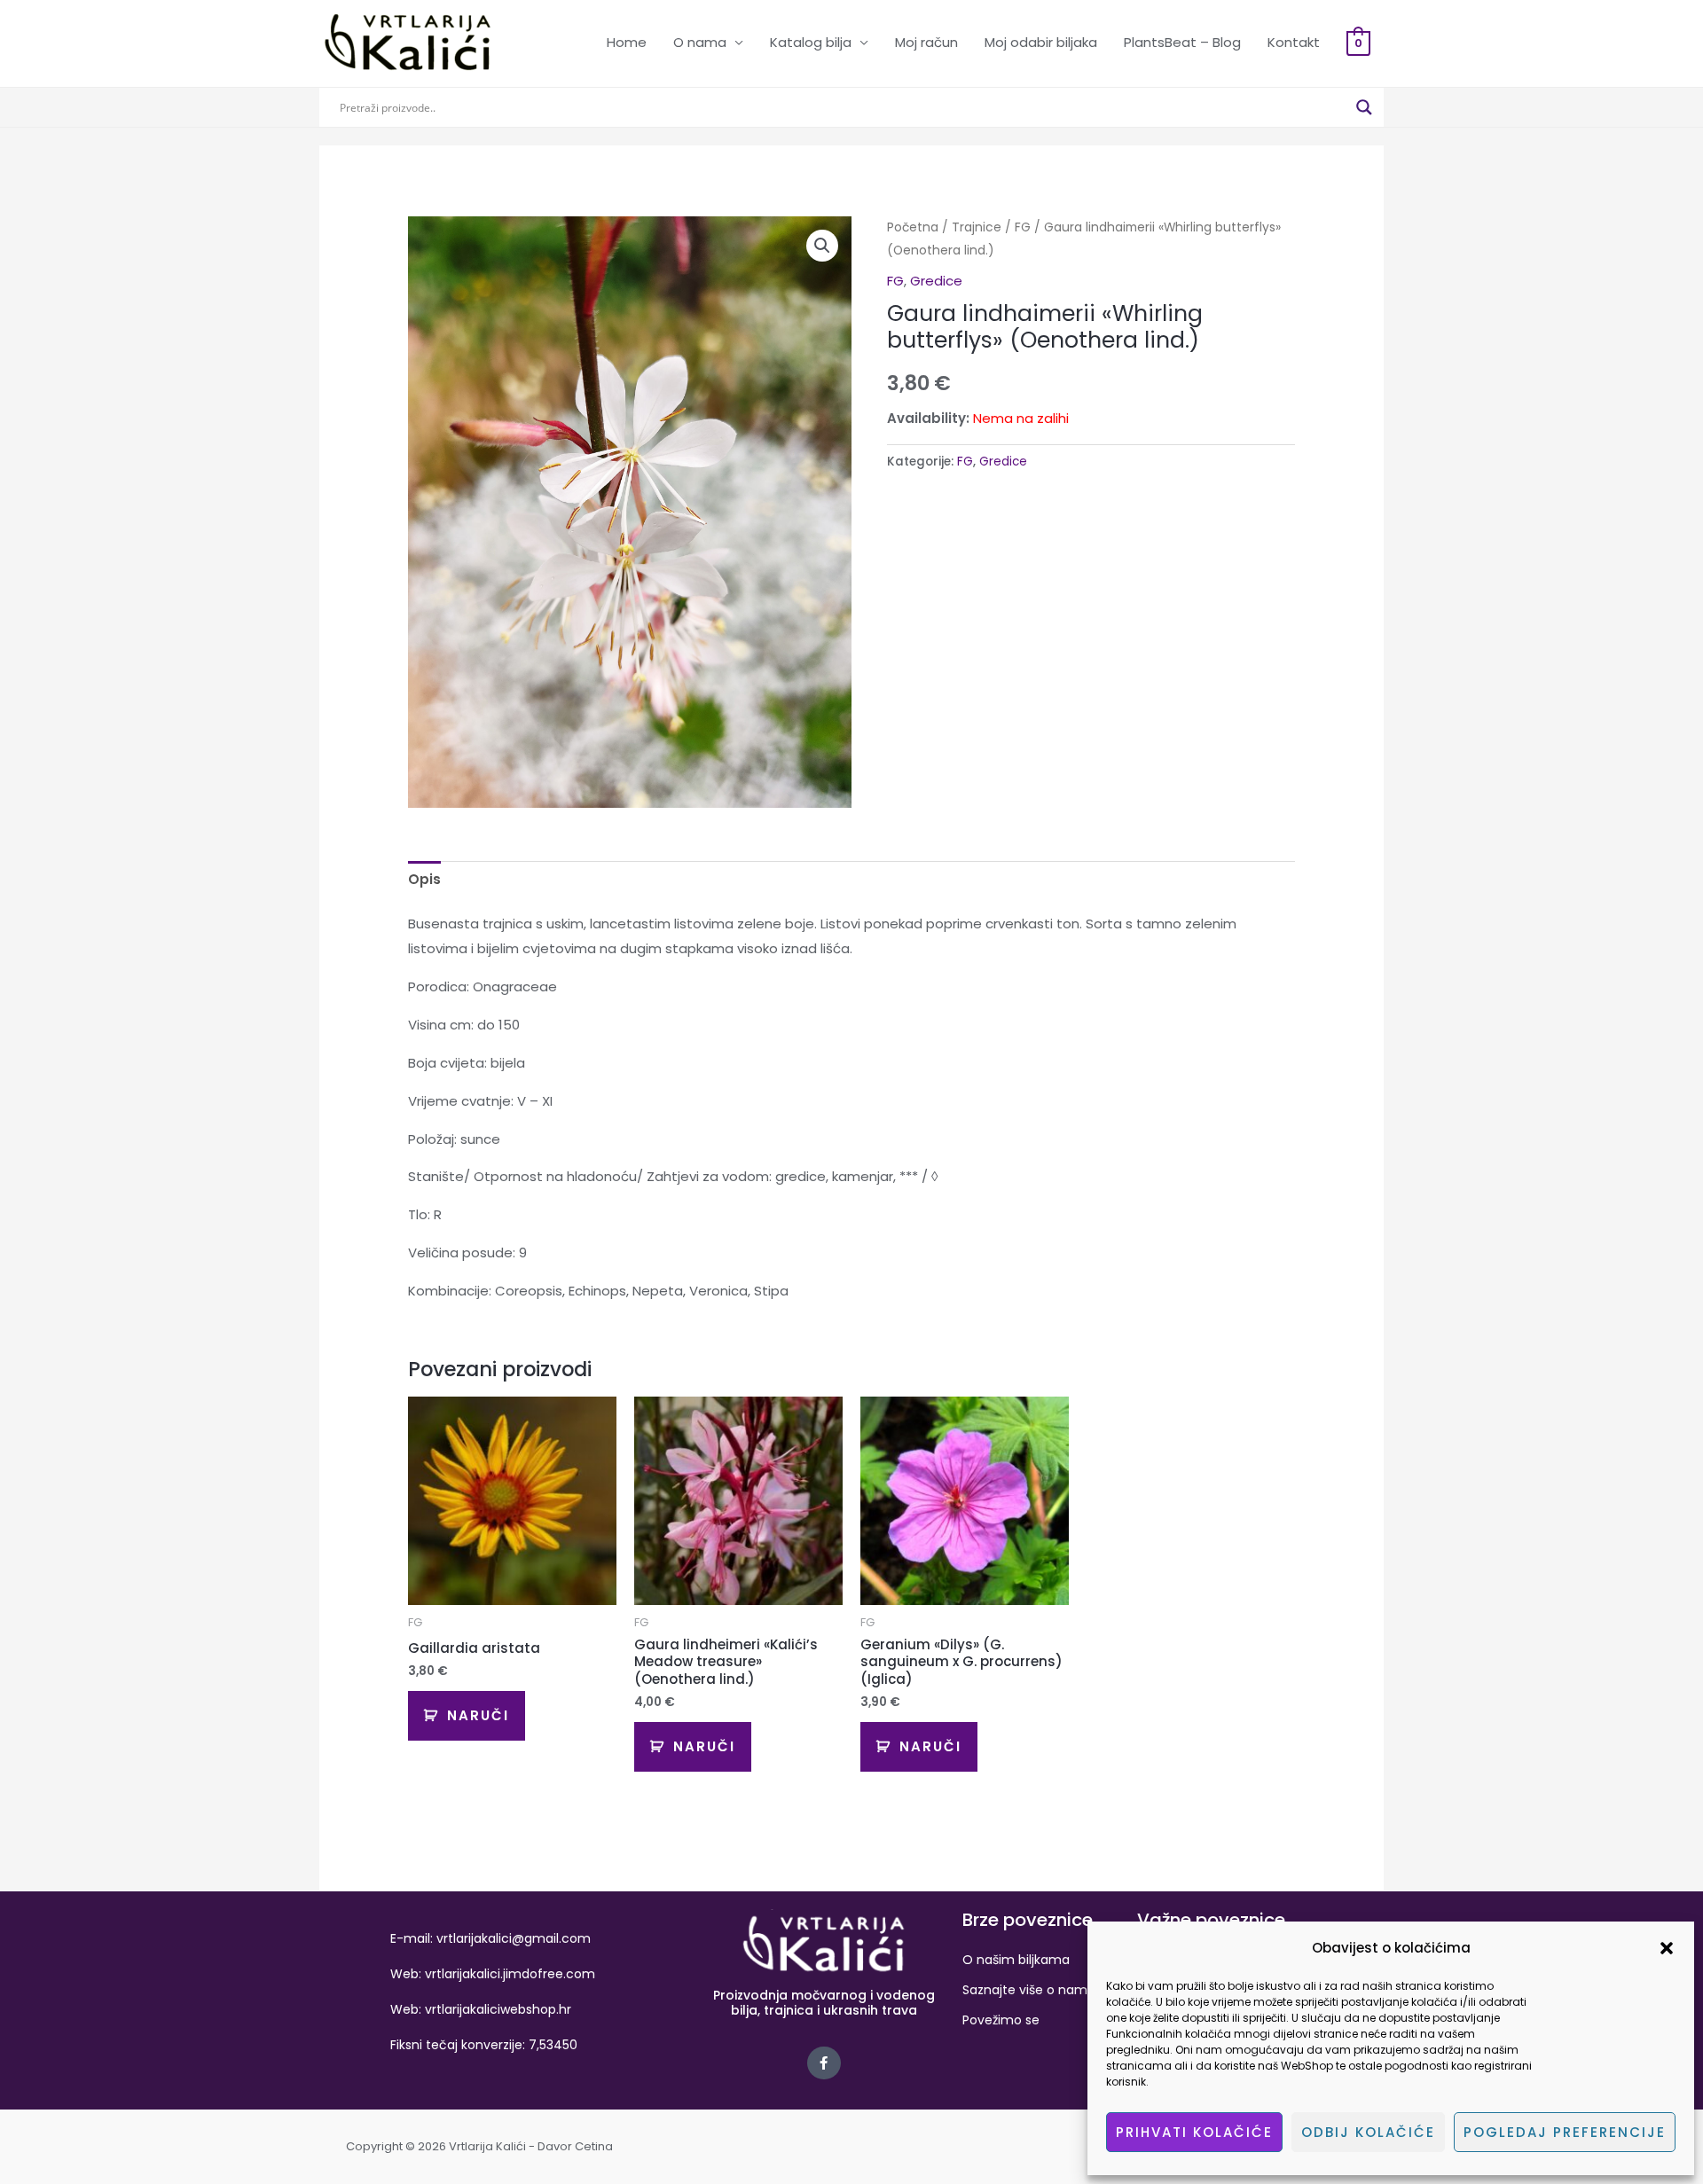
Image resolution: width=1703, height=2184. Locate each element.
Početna (913, 227)
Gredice (936, 281)
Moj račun (926, 42)
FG (1023, 227)
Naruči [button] (478, 1715)
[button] (1667, 1948)
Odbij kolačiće (1368, 2132)
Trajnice (977, 227)
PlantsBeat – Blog (1182, 42)
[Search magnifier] (1364, 107)
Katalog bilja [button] (811, 42)
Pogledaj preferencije (1565, 2132)
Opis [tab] (424, 879)
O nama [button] (700, 42)
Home (627, 42)
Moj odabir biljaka (1041, 42)
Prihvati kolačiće (1194, 2132)
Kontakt (1294, 42)
